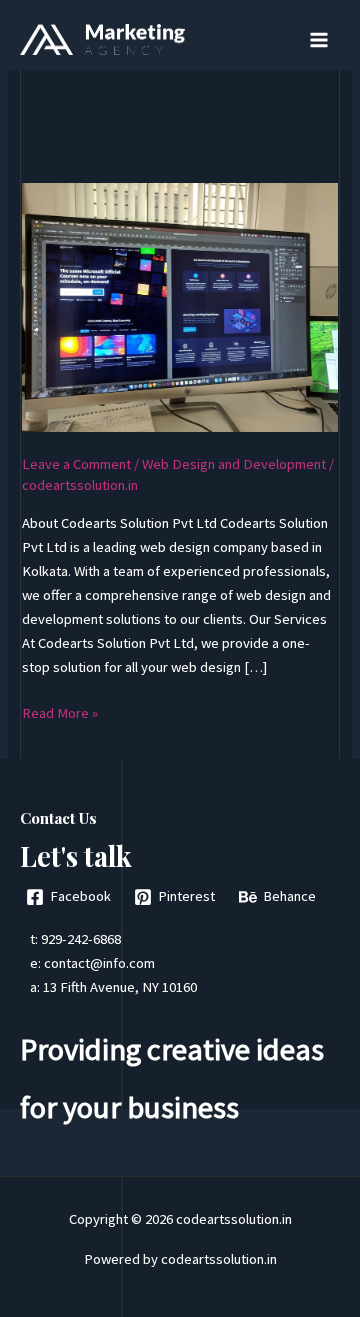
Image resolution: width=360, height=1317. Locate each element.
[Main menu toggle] (319, 40)
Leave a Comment (76, 464)
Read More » (60, 714)
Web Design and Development (234, 464)
